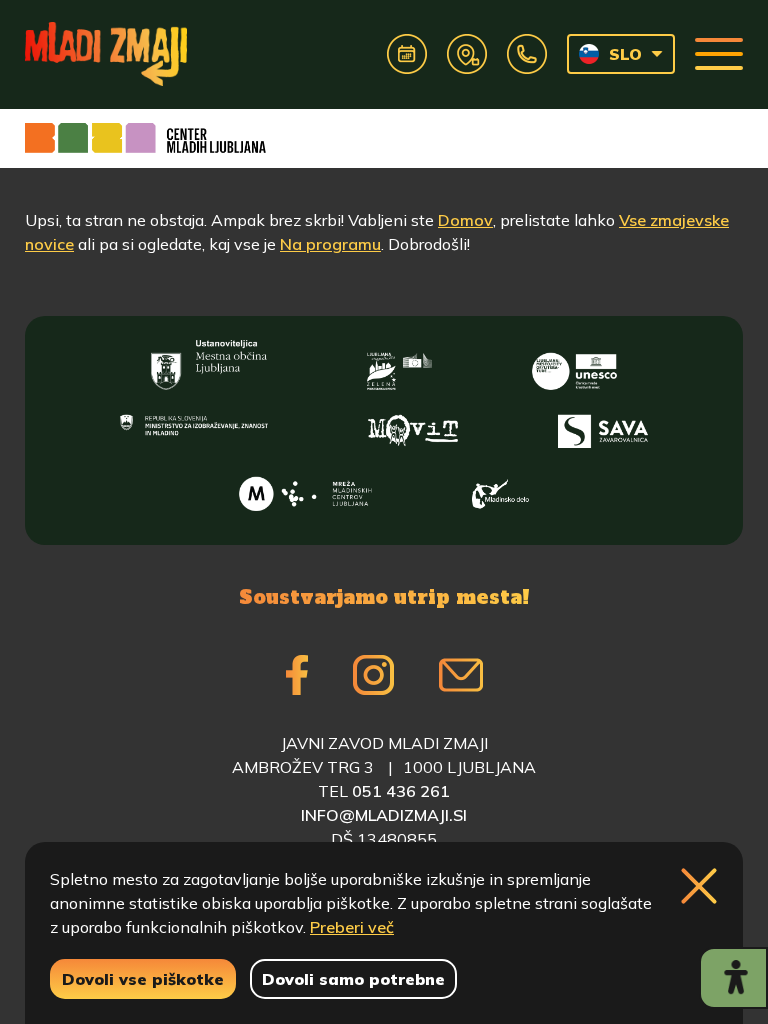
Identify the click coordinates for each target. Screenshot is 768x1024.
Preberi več (352, 927)
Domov (465, 220)
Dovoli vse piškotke (143, 979)
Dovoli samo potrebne (353, 979)
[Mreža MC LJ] (305, 489)
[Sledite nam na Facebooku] (297, 675)
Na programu (330, 244)
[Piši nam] (461, 675)
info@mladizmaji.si (384, 815)
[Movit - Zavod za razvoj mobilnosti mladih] (413, 427)
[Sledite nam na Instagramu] (373, 675)
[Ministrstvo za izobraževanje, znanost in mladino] (194, 427)
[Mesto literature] (574, 365)
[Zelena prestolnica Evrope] (399, 365)
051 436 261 (401, 791)
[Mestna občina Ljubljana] (209, 365)
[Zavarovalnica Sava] (603, 427)
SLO (625, 54)
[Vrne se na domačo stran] (106, 54)
